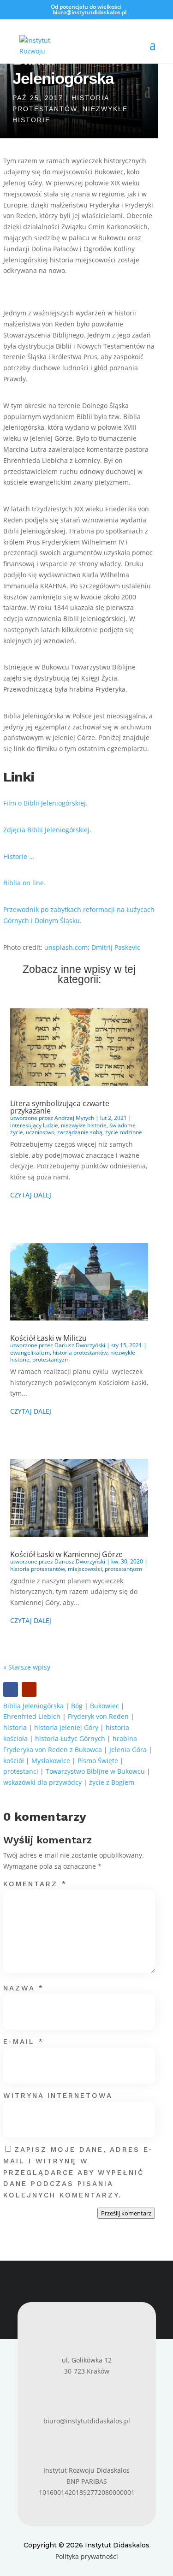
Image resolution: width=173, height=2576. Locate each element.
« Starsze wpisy (27, 1667)
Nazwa (24, 1988)
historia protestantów (80, 1353)
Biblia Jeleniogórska (33, 1706)
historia (15, 1727)
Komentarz (35, 1884)
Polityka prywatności (87, 2556)
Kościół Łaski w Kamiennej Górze (66, 1554)
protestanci (21, 1771)
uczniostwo (40, 1132)
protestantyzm (51, 1359)
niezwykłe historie (84, 1125)
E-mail (24, 2042)
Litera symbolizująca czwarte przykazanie (60, 1107)
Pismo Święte (98, 1761)
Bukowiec (104, 1706)
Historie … (19, 856)
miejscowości (85, 1569)
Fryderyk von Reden (98, 1716)
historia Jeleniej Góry (66, 1727)
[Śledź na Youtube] (29, 1689)
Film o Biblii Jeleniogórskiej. (45, 803)
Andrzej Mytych (74, 1118)
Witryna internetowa (58, 2096)
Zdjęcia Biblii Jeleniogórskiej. (47, 830)
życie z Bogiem (112, 1782)
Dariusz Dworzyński (80, 1345)
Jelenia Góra (128, 1750)
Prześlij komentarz (126, 2213)
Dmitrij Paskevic (116, 947)
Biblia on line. (24, 883)
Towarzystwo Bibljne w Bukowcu (95, 1771)
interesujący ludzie (34, 1125)
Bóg (77, 1706)
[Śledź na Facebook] (11, 1689)
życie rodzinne (124, 1132)
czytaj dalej (31, 1195)
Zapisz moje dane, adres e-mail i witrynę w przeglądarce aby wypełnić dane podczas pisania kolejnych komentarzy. (78, 2172)
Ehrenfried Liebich (32, 1716)
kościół (14, 1761)
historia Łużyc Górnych (70, 1738)
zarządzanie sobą (80, 1132)
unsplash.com (66, 947)
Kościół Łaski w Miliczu (48, 1338)
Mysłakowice (51, 1761)
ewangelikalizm (30, 1353)
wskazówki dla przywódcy (42, 1782)
